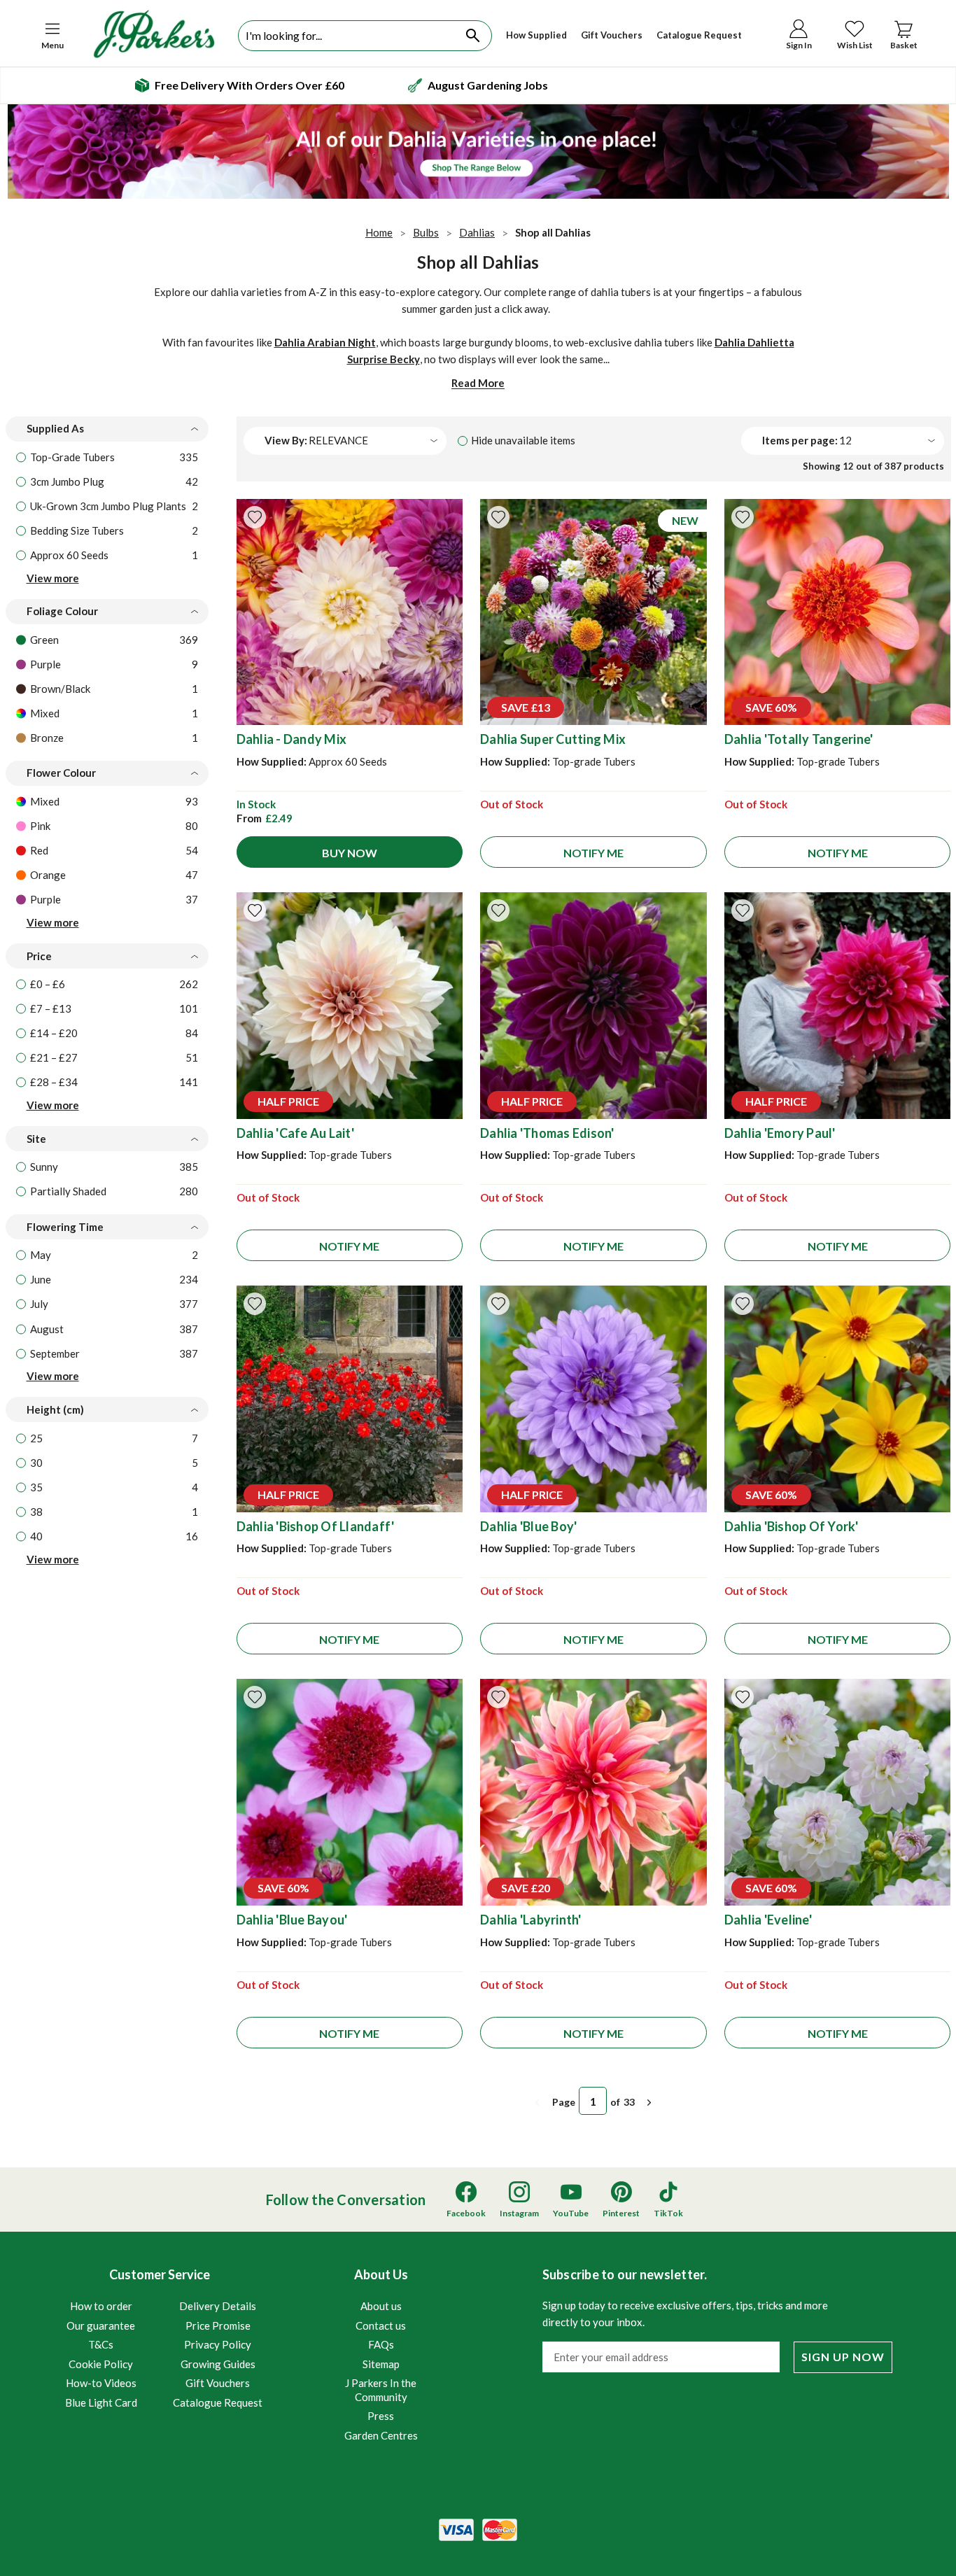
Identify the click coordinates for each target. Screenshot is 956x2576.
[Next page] (649, 2103)
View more (53, 578)
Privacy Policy (218, 2344)
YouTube (571, 2213)
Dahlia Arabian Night (325, 342)
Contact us (381, 2325)
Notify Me (593, 853)
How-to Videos (101, 2383)
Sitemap (381, 2364)
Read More (478, 383)
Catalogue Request (699, 35)
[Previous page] (537, 2103)
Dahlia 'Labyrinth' (531, 1920)
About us (381, 2306)
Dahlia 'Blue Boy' (528, 1526)
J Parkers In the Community (381, 2390)
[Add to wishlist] (255, 517)
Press (381, 2416)
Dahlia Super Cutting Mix (553, 739)
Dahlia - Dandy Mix (292, 739)
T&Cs (101, 2344)
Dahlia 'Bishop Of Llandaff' (316, 1526)
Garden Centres (381, 2435)
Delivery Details (218, 2306)
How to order (101, 2306)
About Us (381, 2354)
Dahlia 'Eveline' (768, 1920)
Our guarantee (101, 2325)
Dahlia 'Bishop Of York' (792, 1526)
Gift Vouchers (612, 35)
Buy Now (350, 853)
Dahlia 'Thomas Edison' (547, 1133)
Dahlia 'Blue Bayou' (292, 1920)
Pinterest (621, 2213)
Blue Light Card (101, 2402)
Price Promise (218, 2325)
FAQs (381, 2344)
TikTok (668, 2213)
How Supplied (536, 35)
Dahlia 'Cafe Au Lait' (295, 1133)
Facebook (466, 2213)
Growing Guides (218, 2364)
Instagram (519, 2213)
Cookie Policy (101, 2364)
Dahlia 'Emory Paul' (780, 1133)
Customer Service (164, 2338)
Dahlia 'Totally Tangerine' (799, 739)
